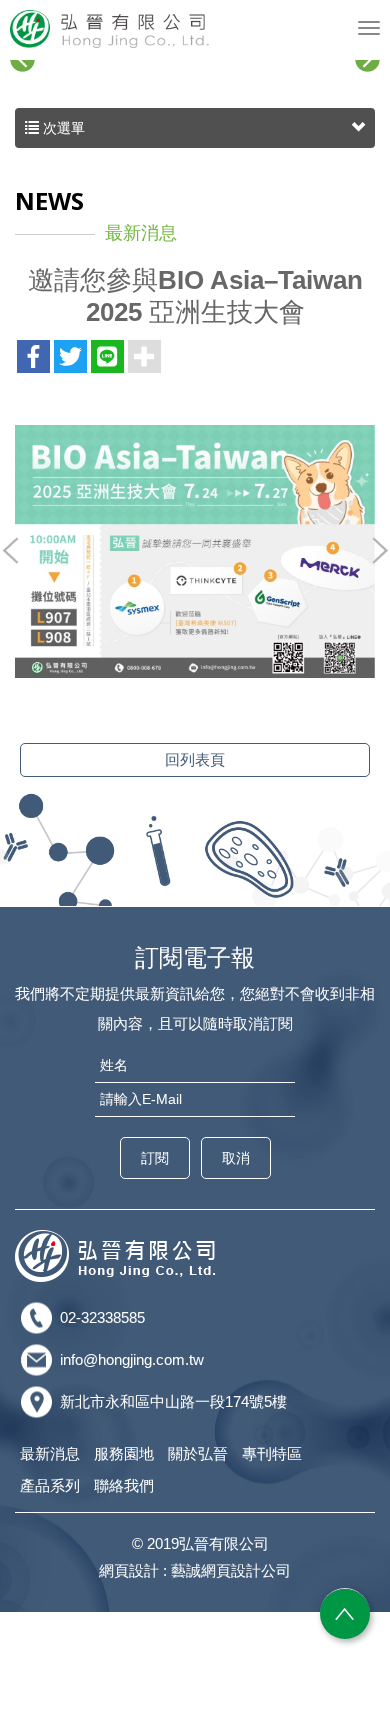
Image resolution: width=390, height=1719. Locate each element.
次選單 (62, 128)
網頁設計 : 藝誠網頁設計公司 (195, 1570)
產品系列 (50, 1485)
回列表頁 (195, 759)
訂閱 (155, 1158)
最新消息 (50, 1453)
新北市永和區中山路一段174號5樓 (173, 1401)
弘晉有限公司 (110, 29)
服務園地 (124, 1453)
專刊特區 (272, 1453)
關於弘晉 (198, 1453)
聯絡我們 (124, 1485)
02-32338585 (102, 1317)
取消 (236, 1158)
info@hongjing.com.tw (132, 1359)
